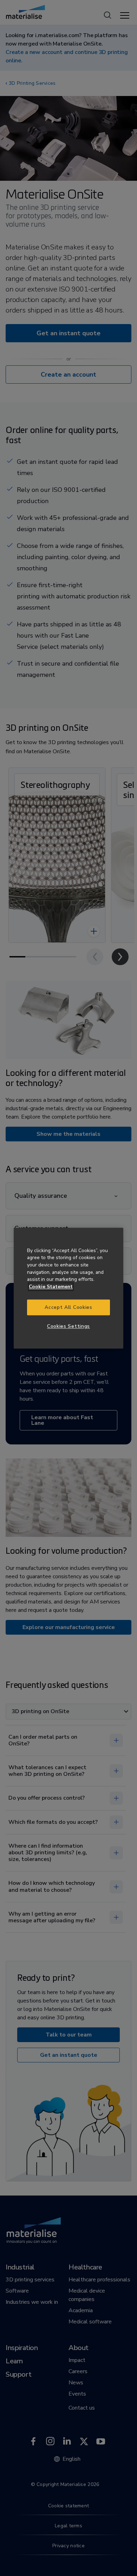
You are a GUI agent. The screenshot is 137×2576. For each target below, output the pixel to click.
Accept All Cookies (68, 1307)
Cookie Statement (51, 1287)
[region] (68, 1288)
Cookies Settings (68, 1327)
